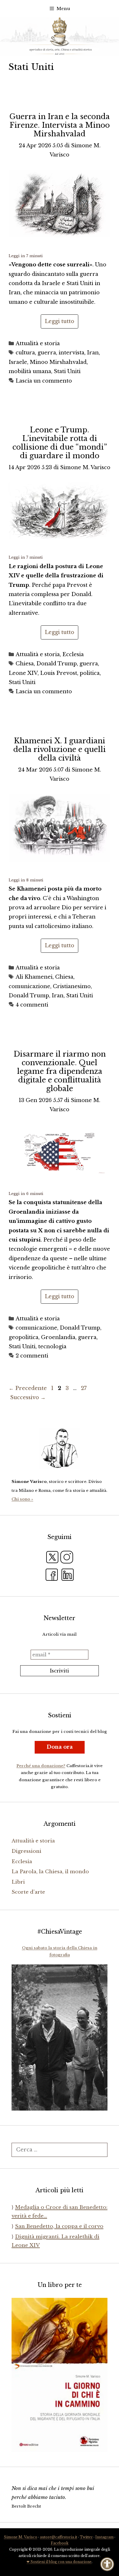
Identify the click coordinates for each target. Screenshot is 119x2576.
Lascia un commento (44, 381)
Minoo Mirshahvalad (58, 362)
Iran (93, 353)
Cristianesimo (72, 986)
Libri (18, 1882)
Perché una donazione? (41, 1766)
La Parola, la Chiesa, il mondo (50, 1872)
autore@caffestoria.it (58, 2537)
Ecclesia (73, 654)
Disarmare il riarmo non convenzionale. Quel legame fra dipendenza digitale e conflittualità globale (60, 1071)
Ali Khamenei (34, 977)
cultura (25, 353)
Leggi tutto (59, 321)
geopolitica (24, 1337)
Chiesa (25, 664)
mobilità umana (30, 371)
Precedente (28, 1388)
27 (84, 1388)
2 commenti (32, 1356)
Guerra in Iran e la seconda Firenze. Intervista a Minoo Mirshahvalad (60, 125)
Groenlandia (58, 1337)
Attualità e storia (38, 343)
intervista (71, 353)
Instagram (104, 2537)
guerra (47, 353)
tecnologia (52, 1347)
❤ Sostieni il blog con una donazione (59, 2562)
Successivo (28, 1397)
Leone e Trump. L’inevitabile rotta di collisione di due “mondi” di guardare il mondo (60, 443)
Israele (18, 362)
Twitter (86, 2537)
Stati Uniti (67, 371)
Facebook (60, 2543)
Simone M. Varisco (21, 2537)
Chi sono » (22, 1499)
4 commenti (32, 1005)
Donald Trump (57, 664)
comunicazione (29, 986)
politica (90, 673)
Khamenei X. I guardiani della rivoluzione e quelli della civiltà (59, 749)
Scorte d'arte (28, 1892)
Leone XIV (23, 673)
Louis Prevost (59, 673)
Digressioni (26, 1851)
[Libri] (59, 1448)
